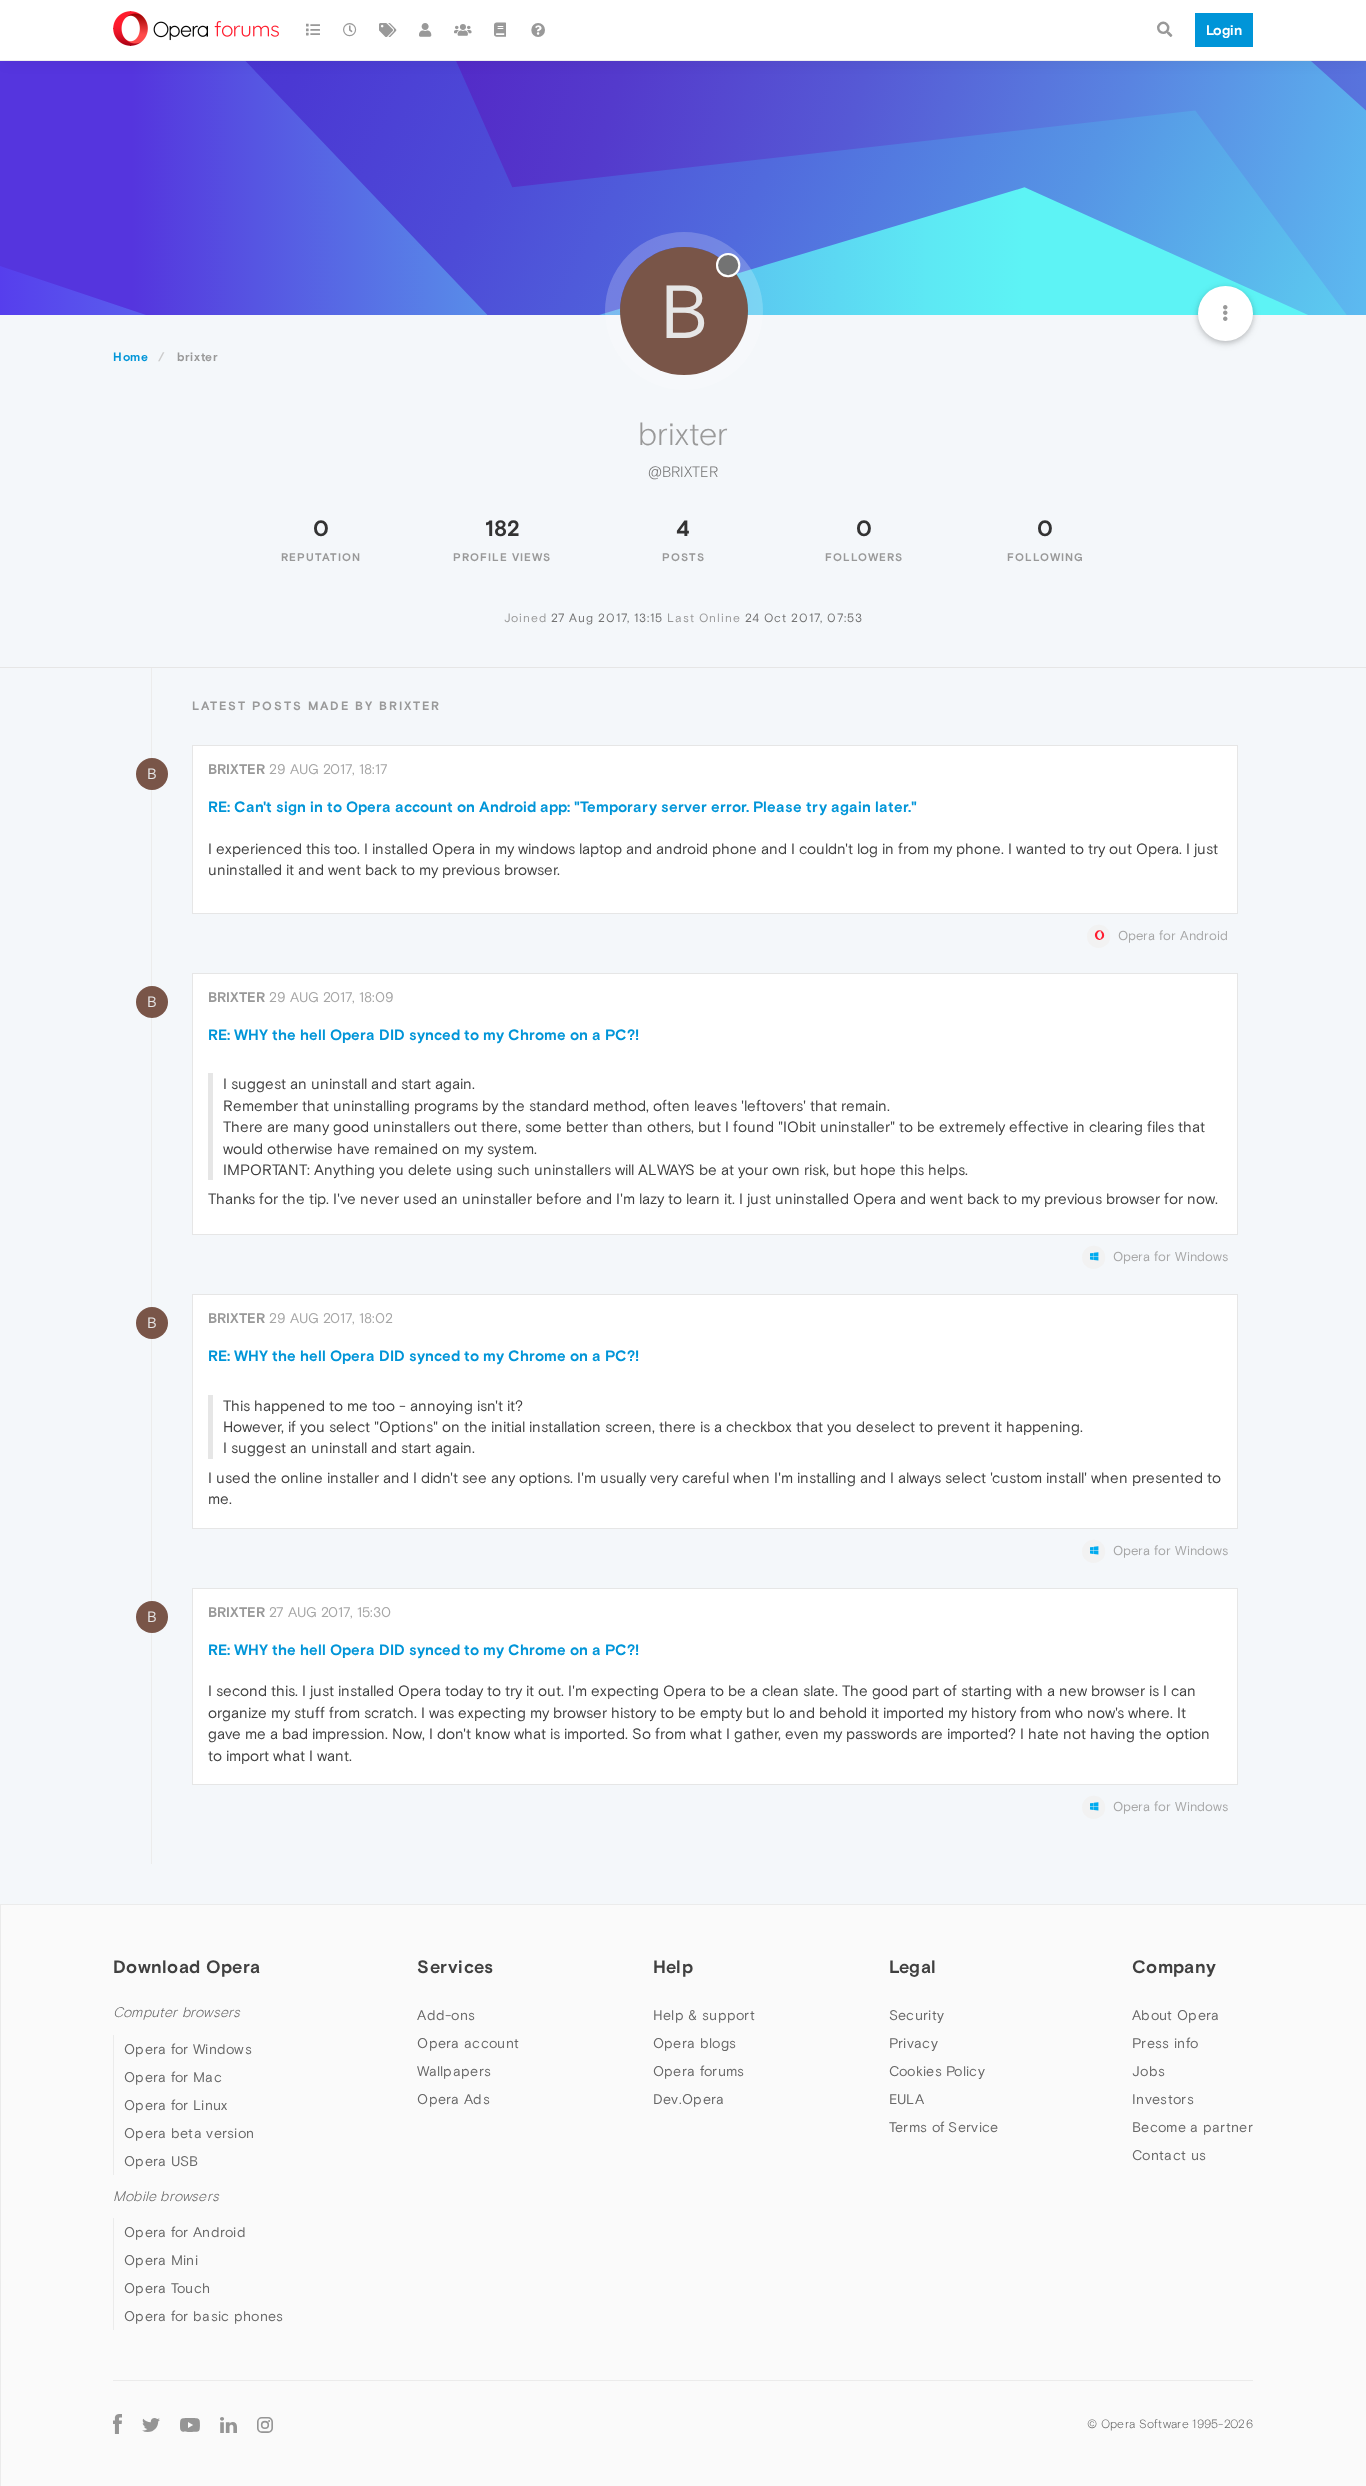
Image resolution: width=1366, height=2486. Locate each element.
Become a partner (1192, 2127)
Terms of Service (944, 2127)
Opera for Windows (188, 2049)
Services (455, 1966)
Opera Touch (167, 2288)
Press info (1165, 2043)
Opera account (468, 2043)
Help (673, 1966)
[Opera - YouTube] (190, 2423)
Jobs (1148, 2071)
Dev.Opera (689, 2099)
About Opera (1175, 2015)
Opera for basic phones (204, 2316)
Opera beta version (189, 2133)
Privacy (913, 2043)
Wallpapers (454, 2071)
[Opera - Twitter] (151, 2423)
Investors (1163, 2099)
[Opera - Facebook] (117, 2423)
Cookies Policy (937, 2071)
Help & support (704, 2015)
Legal (913, 1966)
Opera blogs (694, 2043)
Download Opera (186, 1966)
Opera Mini (161, 2260)
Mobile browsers (166, 2196)
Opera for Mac (173, 2077)
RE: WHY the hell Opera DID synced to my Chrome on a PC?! (423, 1034)
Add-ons (446, 2015)
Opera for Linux (176, 2105)
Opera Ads (453, 2099)
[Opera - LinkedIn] (228, 2423)
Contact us (1169, 2155)
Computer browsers (176, 2012)
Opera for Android (185, 2232)
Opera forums (699, 2071)
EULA (906, 2099)
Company (1174, 1966)
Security (916, 2015)
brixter (236, 769)
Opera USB (161, 2161)
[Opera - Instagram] (265, 2423)
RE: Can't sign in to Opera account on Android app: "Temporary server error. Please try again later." (562, 806)
